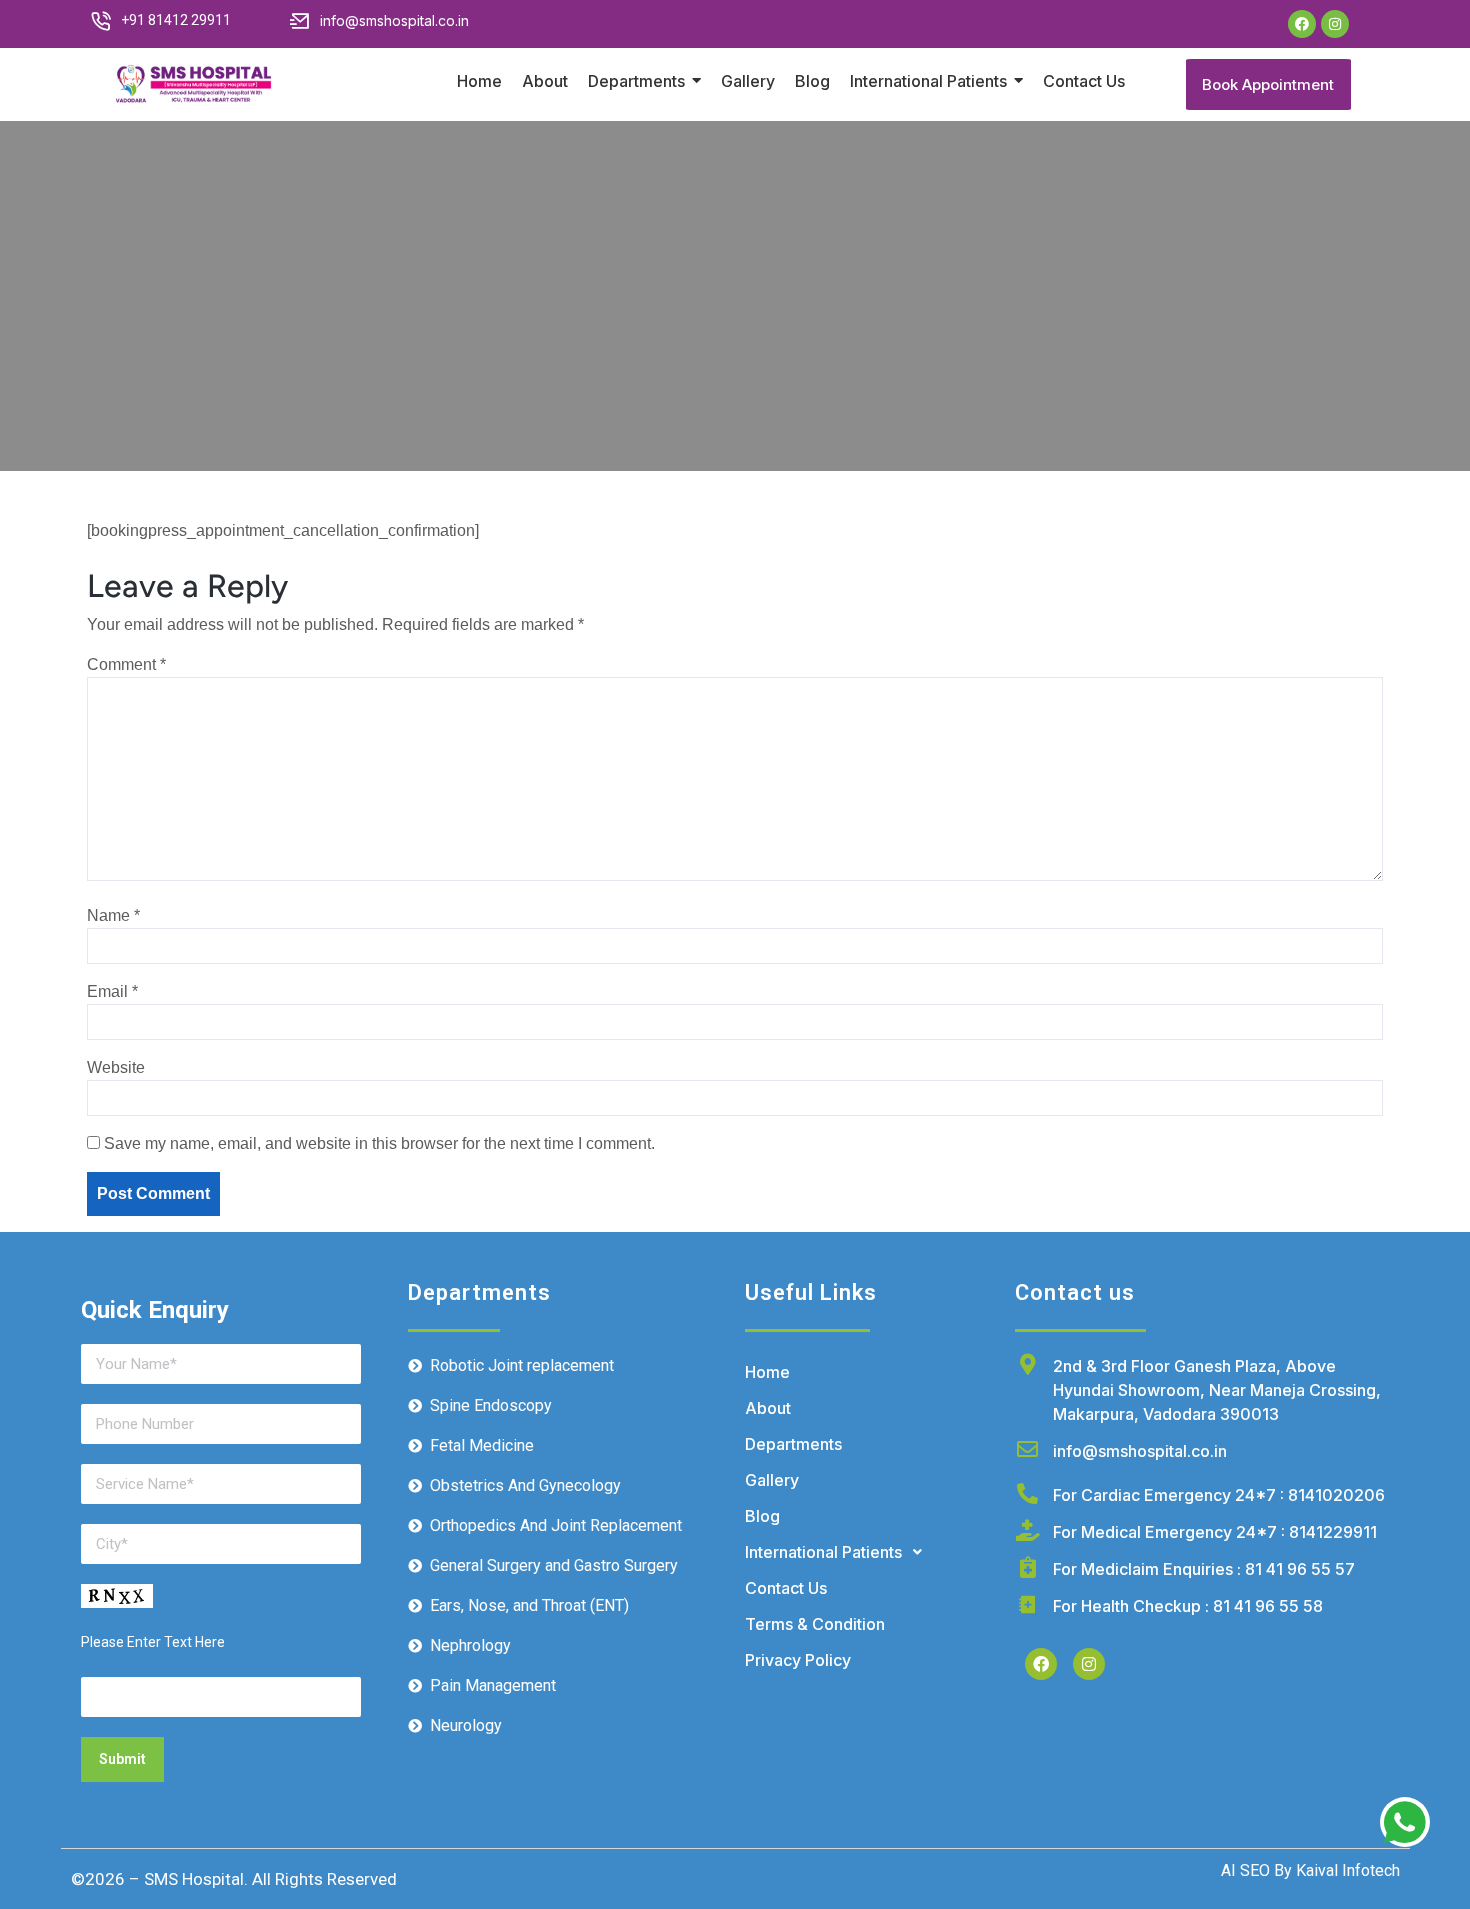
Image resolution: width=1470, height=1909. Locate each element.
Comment (126, 664)
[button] (870, 1552)
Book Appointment (1268, 84)
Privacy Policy (798, 1660)
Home (767, 1372)
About (768, 1408)
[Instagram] (1335, 24)
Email (112, 991)
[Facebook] (1302, 24)
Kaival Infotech (1346, 1870)
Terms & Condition (815, 1624)
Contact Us (786, 1588)
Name (113, 915)
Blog (762, 1516)
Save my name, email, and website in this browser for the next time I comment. (379, 1143)
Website (116, 1067)
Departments (793, 1444)
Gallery (772, 1480)
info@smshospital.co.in (1140, 1451)
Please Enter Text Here (153, 1642)
